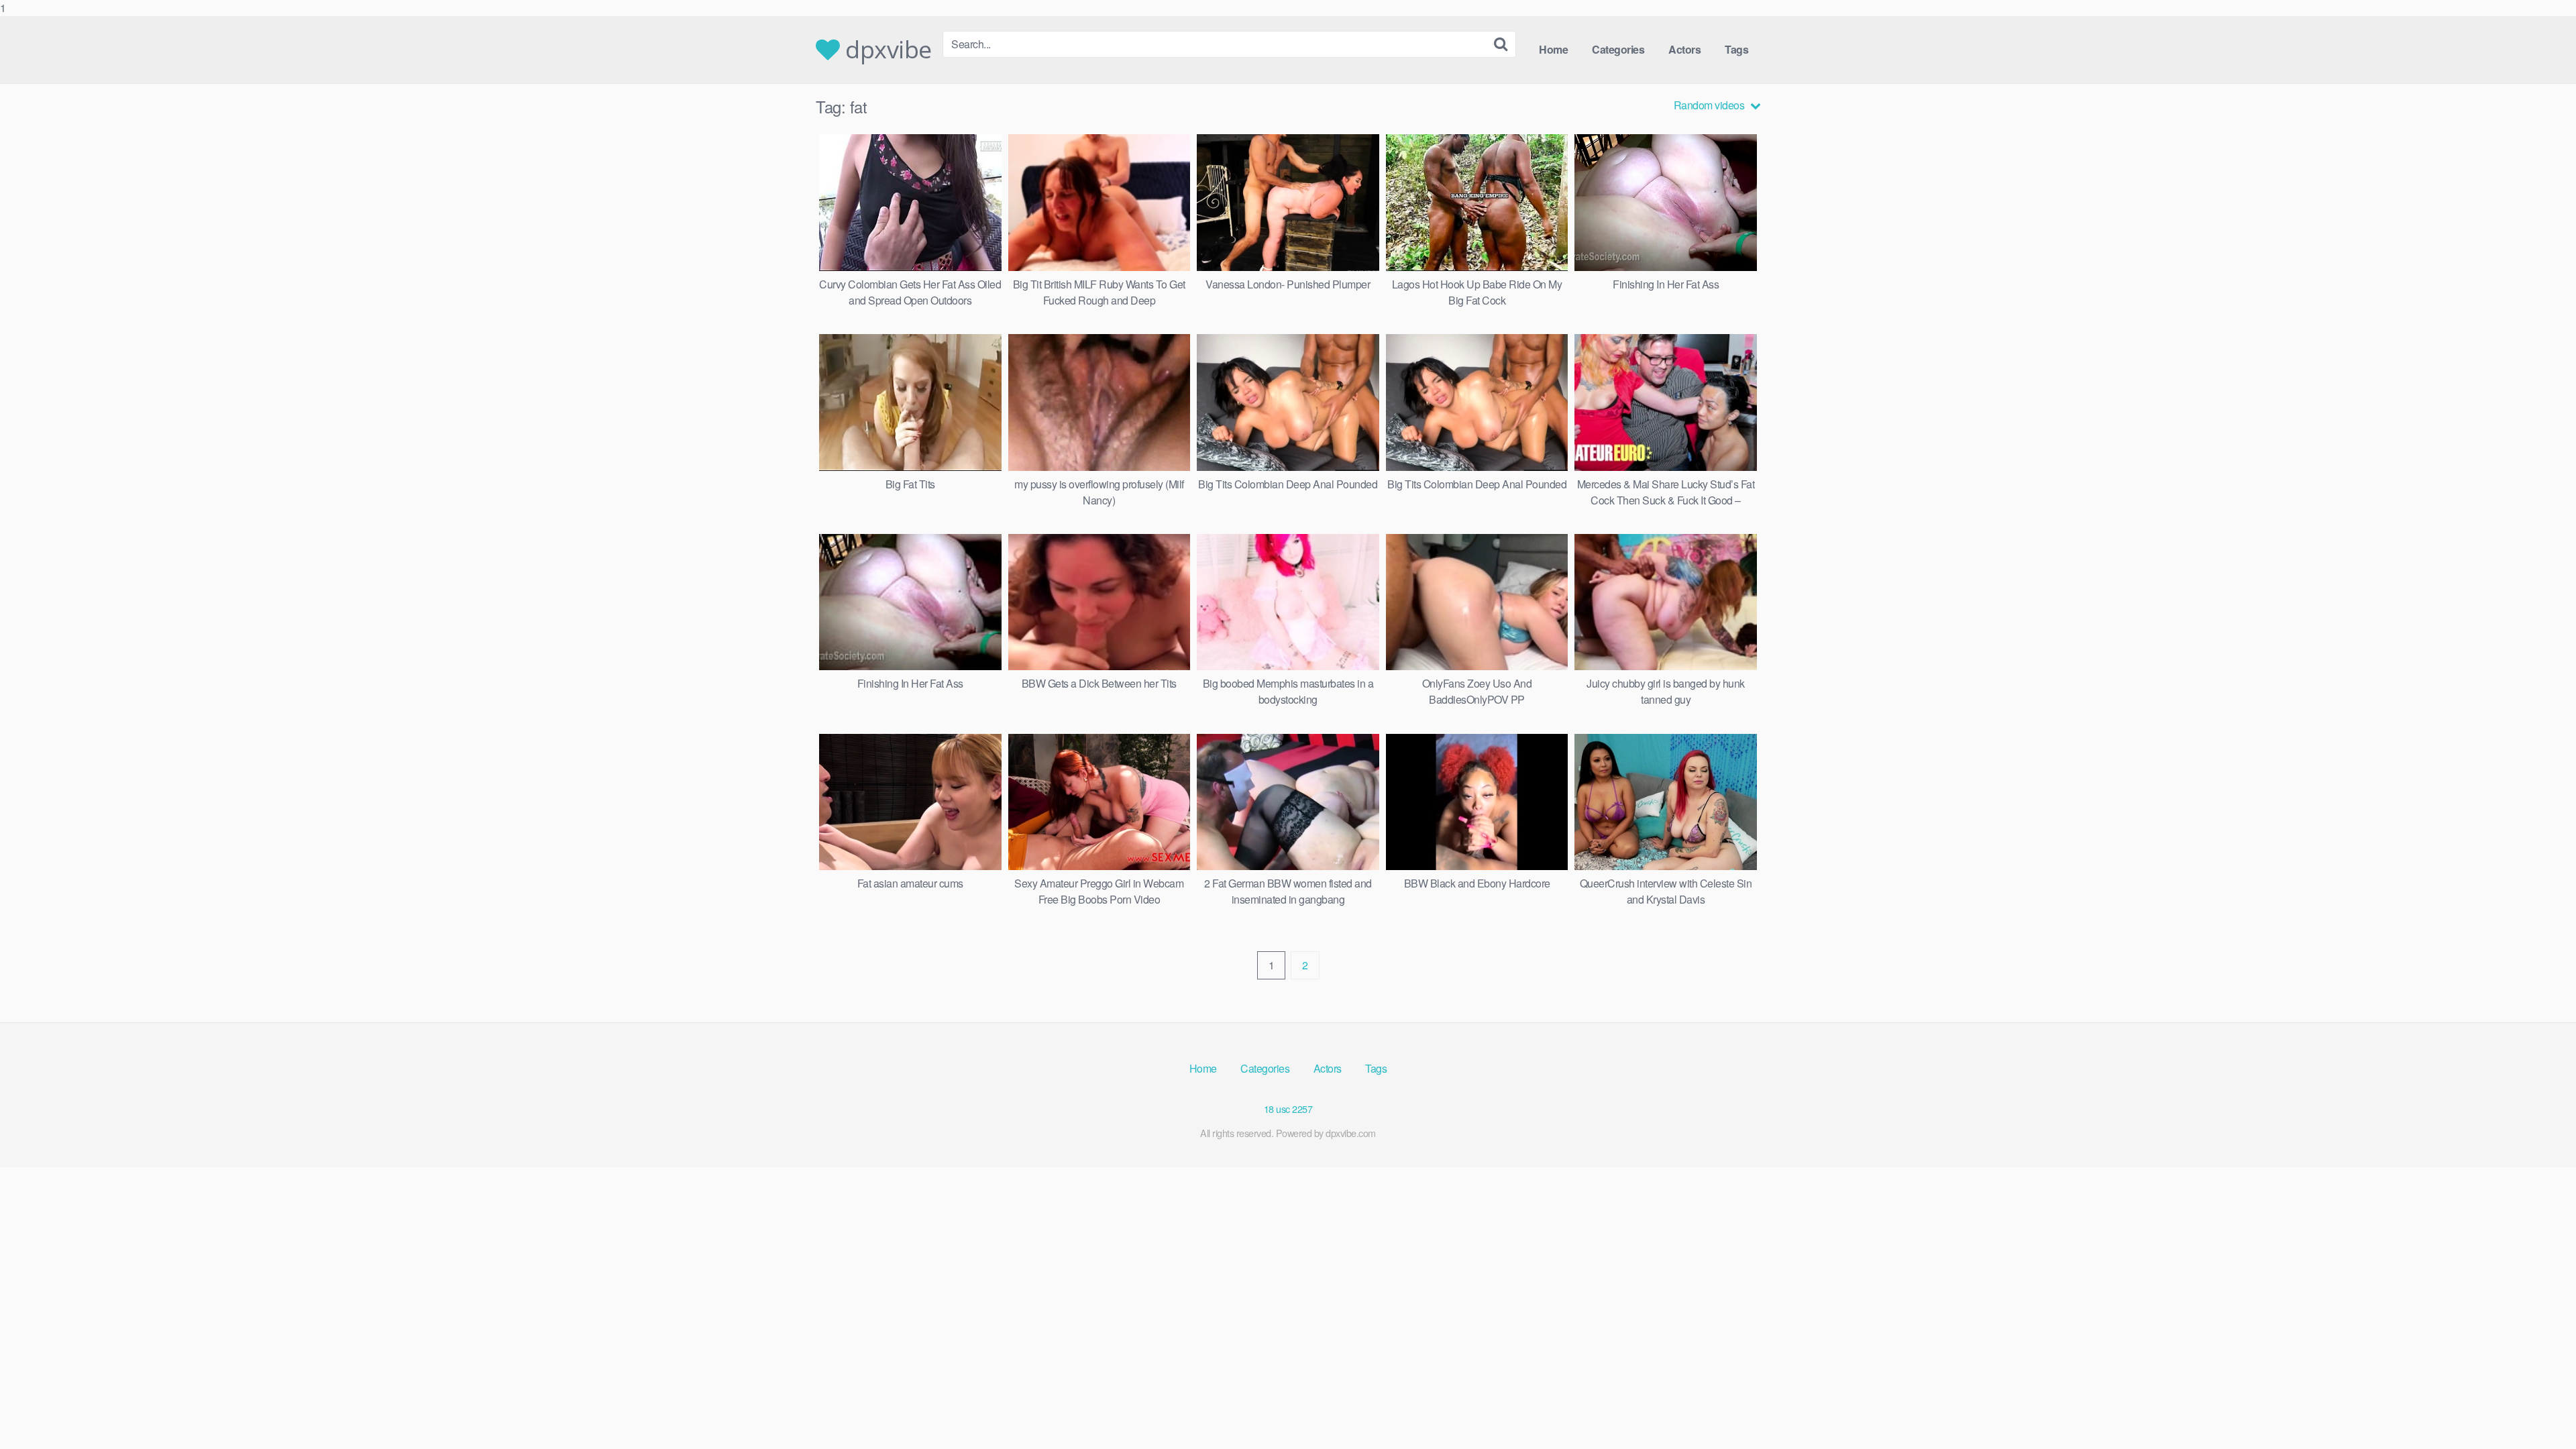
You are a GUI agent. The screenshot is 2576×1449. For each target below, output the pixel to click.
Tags (1736, 49)
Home (1553, 49)
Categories (1618, 49)
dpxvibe (886, 50)
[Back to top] (2539, 1411)
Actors (1684, 49)
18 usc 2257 (1288, 1109)
